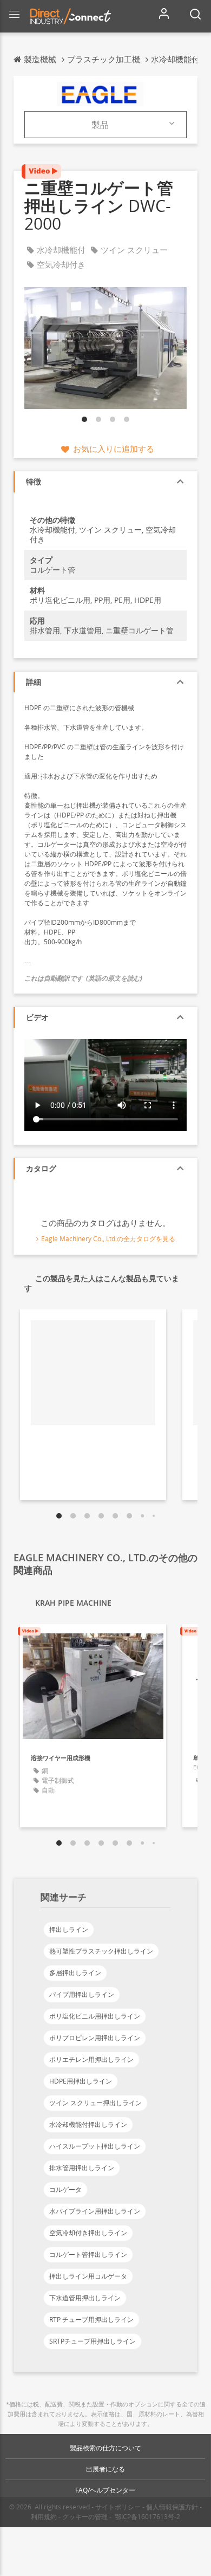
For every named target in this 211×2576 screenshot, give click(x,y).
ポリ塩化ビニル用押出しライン (95, 2016)
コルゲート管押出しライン (88, 2254)
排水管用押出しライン (82, 2168)
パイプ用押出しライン (82, 1994)
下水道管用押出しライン (85, 2298)
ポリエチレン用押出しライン (91, 2059)
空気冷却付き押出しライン (88, 2233)
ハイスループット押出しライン (95, 2146)
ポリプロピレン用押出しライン (95, 2038)
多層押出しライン (75, 1973)
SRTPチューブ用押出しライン (93, 2341)
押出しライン (69, 1929)
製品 (100, 125)
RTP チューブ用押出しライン (91, 2319)
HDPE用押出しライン (81, 2081)
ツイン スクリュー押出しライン (95, 2103)
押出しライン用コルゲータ (88, 2276)
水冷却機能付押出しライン (88, 2124)
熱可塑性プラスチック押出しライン (101, 1951)
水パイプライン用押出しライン (95, 2211)
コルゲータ (65, 2189)
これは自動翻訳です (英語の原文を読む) (83, 978)
